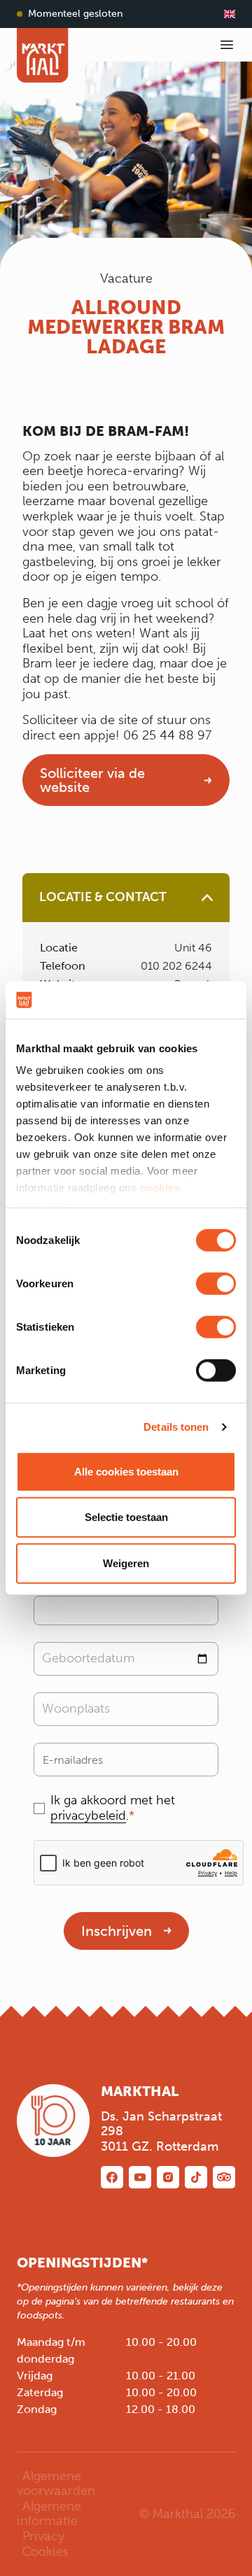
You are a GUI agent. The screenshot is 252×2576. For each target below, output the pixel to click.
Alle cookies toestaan (126, 1471)
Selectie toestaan (126, 1517)
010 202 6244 (176, 966)
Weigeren (126, 1563)
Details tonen (176, 1427)
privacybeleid (88, 1816)
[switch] (216, 1283)
